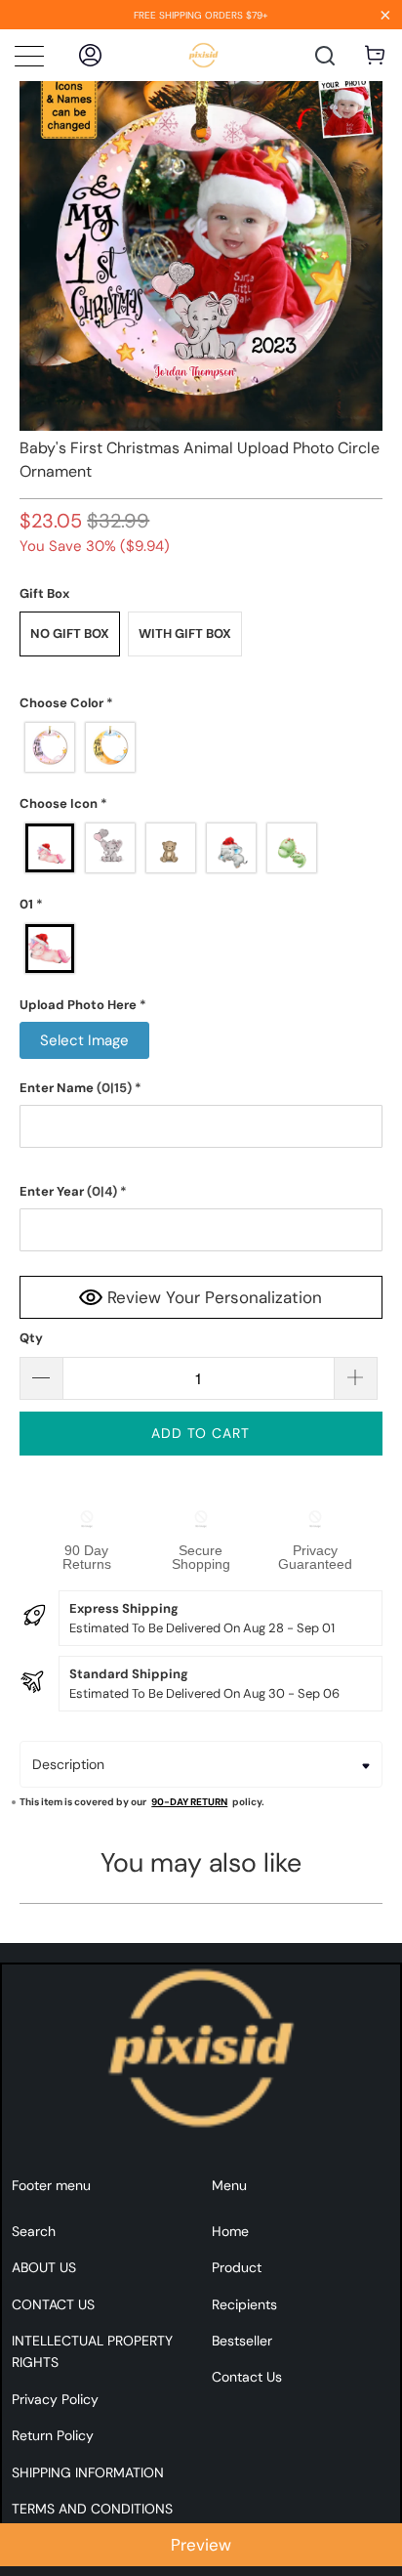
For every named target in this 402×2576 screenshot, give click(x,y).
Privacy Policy (55, 2399)
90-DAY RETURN (189, 1802)
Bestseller (242, 2341)
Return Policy (53, 2435)
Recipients (244, 2304)
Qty (31, 1338)
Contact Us (247, 2377)
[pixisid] (203, 55)
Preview (201, 2545)
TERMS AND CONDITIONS (92, 2509)
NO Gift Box (70, 633)
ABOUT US (44, 2267)
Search (34, 2231)
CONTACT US (53, 2304)
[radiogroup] (201, 747)
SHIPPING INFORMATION (88, 2472)
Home (230, 2231)
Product (237, 2267)
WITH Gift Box (185, 633)
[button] (201, 703)
